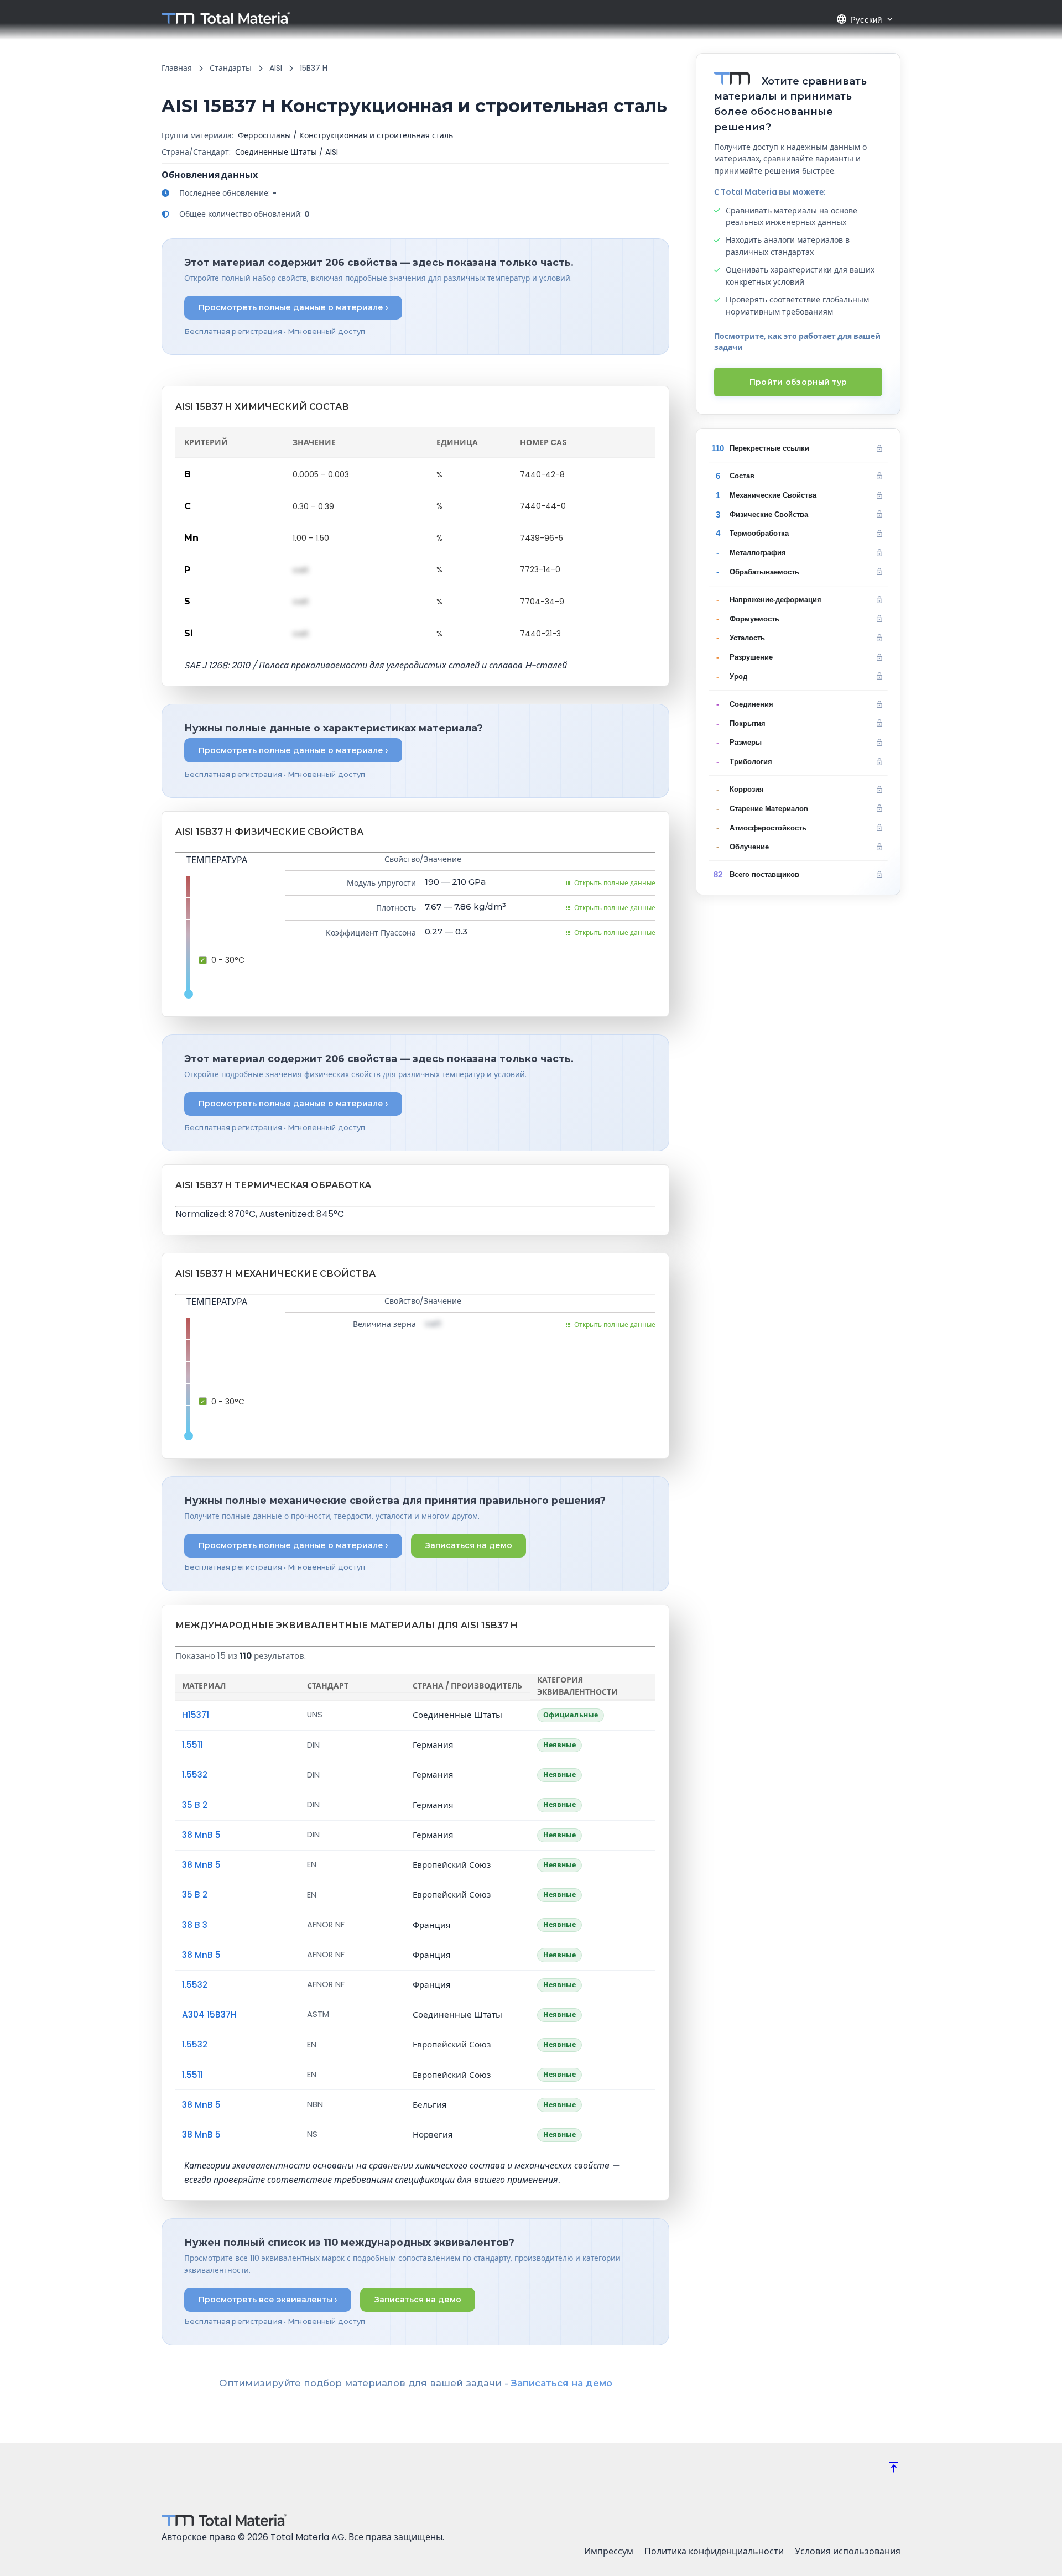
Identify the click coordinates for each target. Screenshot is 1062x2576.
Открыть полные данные (615, 883)
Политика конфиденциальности (714, 2551)
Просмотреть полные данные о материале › (293, 307)
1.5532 (195, 1775)
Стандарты (231, 68)
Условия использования (848, 2551)
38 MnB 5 (201, 1835)
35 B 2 (195, 1805)
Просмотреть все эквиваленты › (268, 2300)
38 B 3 (195, 1925)
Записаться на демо (469, 1545)
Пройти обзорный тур (798, 382)
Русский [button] (859, 19)
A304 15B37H (209, 2015)
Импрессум (609, 2551)
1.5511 (192, 1745)
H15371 (196, 1715)
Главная (177, 68)
